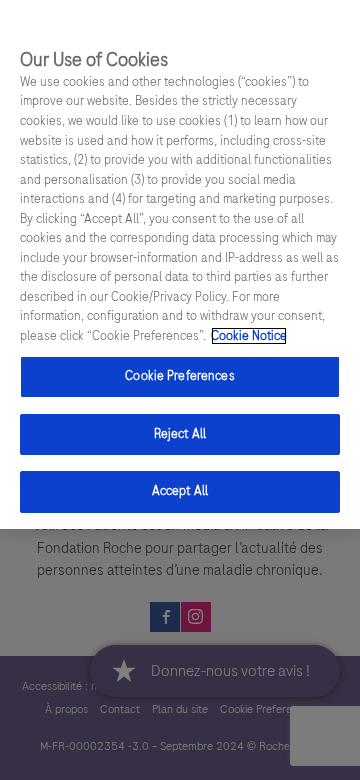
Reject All (180, 434)
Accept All (180, 491)
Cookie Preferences (179, 376)
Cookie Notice (249, 336)
